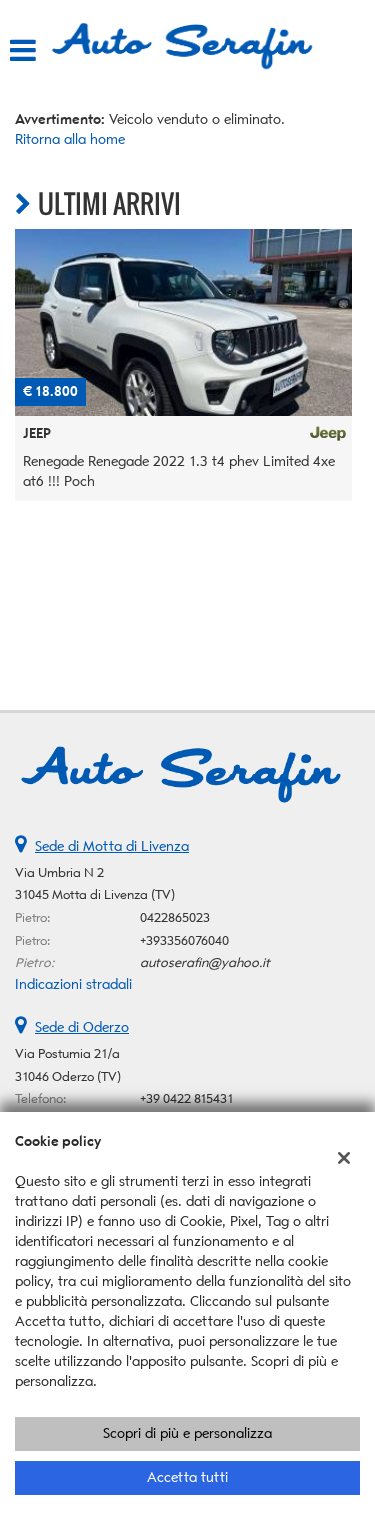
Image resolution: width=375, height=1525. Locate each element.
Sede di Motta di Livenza (112, 846)
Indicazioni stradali (73, 984)
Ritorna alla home (70, 139)
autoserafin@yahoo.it (205, 962)
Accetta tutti (187, 1477)
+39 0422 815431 (187, 1098)
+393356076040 (184, 940)
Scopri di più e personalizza (187, 1433)
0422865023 (175, 917)
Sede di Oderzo (82, 1027)
